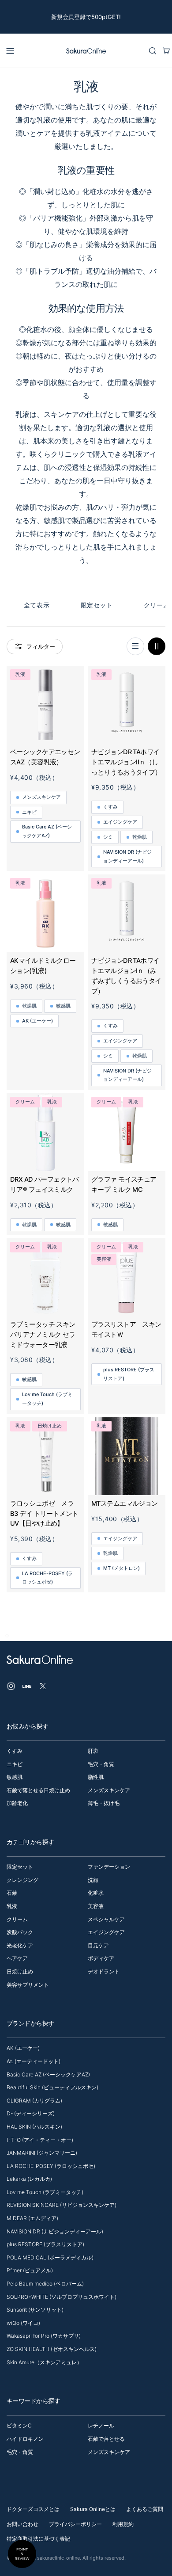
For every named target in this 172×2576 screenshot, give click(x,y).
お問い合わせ (22, 2524)
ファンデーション (109, 1867)
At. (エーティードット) (34, 2061)
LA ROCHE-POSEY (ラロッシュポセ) (51, 2166)
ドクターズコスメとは (33, 2509)
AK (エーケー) (37, 1021)
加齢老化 (17, 1803)
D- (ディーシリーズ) (31, 2113)
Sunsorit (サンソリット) (35, 2310)
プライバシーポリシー (75, 2524)
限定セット (97, 605)
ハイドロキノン (25, 2439)
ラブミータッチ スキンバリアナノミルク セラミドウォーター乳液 (43, 1334)
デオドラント (104, 1971)
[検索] (153, 51)
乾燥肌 (140, 837)
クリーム (17, 1919)
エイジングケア (120, 822)
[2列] (157, 646)
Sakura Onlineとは (93, 2509)
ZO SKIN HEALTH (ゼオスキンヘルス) (52, 2349)
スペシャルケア (106, 1919)
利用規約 (123, 2524)
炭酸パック (20, 1932)
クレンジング (22, 1880)
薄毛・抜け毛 (104, 1803)
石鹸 (12, 1893)
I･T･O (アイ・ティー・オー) (40, 2140)
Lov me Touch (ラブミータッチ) (47, 1399)
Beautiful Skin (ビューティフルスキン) (52, 2087)
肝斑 (93, 1751)
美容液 (96, 1906)
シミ (108, 837)
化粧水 (96, 1893)
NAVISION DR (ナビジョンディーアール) (127, 856)
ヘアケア (17, 1958)
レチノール (101, 2425)
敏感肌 (63, 1006)
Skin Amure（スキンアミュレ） (44, 2362)
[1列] (135, 646)
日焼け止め (20, 1971)
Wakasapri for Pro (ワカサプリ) (44, 2336)
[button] (7, 1636)
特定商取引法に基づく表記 (38, 2539)
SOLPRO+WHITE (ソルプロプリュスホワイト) (62, 2297)
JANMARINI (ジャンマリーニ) (42, 2153)
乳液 (12, 1906)
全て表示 (37, 605)
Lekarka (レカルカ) (29, 2179)
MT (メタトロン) (122, 1568)
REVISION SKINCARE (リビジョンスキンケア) (62, 2205)
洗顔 (93, 1880)
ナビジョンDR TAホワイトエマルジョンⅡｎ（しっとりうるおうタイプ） (126, 762)
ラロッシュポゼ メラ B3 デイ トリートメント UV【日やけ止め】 (44, 1513)
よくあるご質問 (145, 2509)
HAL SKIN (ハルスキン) (34, 2127)
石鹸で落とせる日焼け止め (38, 1790)
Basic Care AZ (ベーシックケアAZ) (47, 831)
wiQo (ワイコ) (23, 2323)
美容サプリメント (28, 1985)
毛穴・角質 (101, 1764)
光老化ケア (20, 1945)
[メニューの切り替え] (10, 51)
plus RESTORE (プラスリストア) (129, 1374)
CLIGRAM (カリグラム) (34, 2101)
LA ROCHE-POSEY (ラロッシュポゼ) (47, 1578)
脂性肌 (96, 1777)
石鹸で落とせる (106, 2439)
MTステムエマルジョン (125, 1504)
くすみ (110, 807)
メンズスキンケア (41, 797)
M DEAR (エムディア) (32, 2218)
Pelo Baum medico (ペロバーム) (45, 2284)
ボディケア (101, 1958)
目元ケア (98, 1945)
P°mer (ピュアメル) (30, 2270)
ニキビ (29, 812)
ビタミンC (19, 2425)
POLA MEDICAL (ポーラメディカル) (50, 2257)
